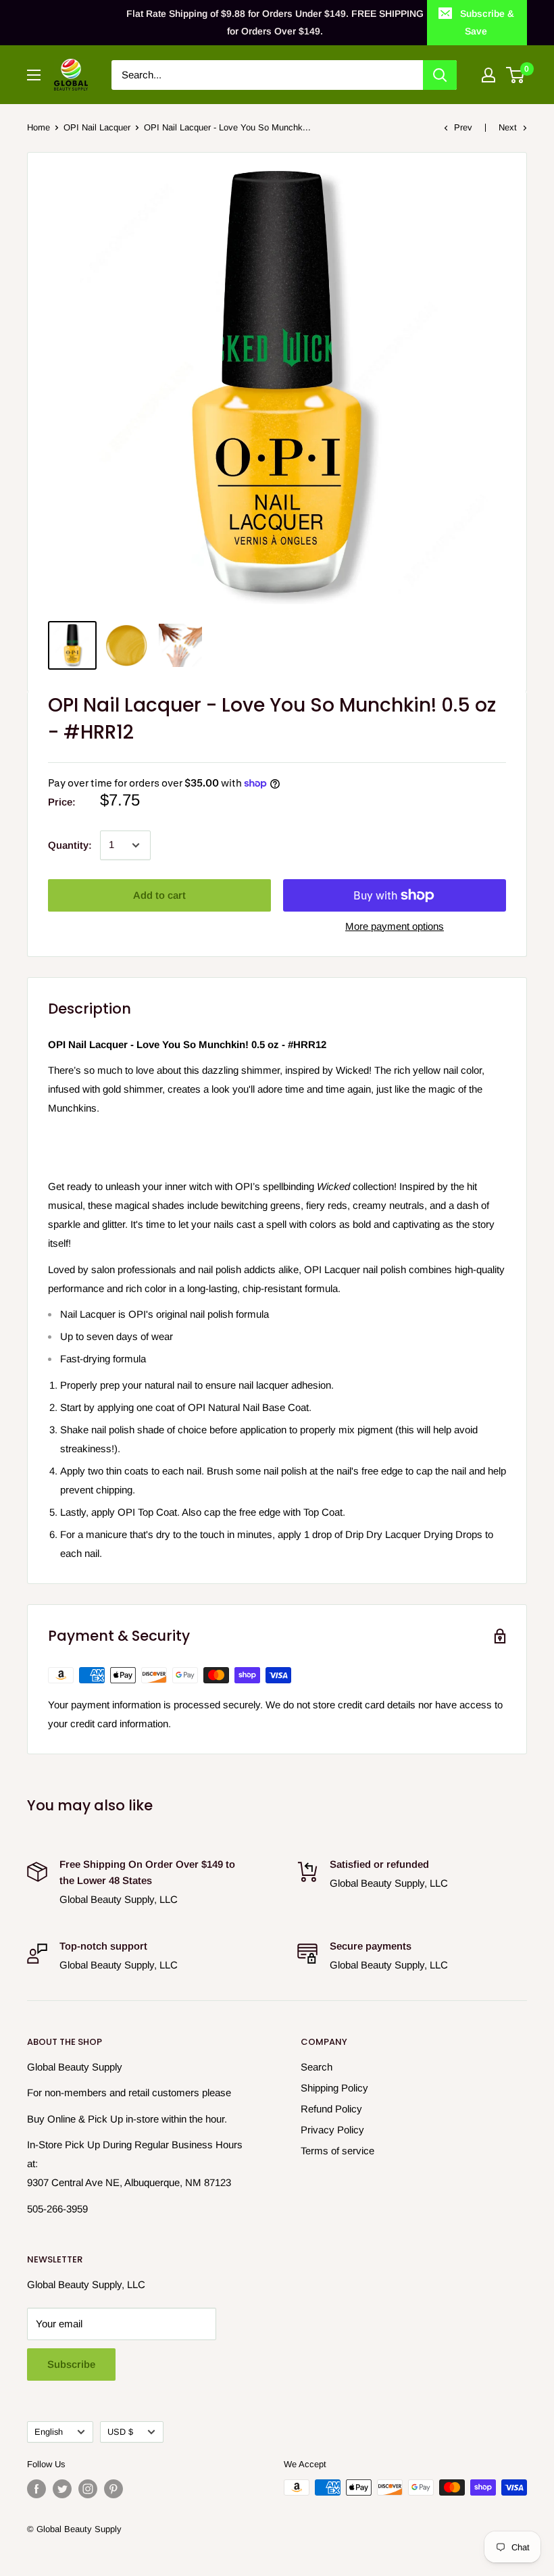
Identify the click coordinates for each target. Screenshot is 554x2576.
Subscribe (71, 2364)
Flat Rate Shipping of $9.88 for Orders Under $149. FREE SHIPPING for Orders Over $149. (275, 22)
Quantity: (70, 845)
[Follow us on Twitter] (62, 2489)
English (49, 2432)
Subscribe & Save (487, 22)
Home (39, 127)
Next (508, 127)
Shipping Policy (334, 2088)
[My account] (488, 75)
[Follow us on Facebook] (36, 2489)
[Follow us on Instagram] (88, 2489)
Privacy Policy (332, 2130)
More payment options (395, 926)
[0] (516, 75)
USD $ (120, 2432)
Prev (463, 127)
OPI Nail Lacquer (97, 127)
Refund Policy (331, 2109)
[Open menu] (34, 75)
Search (317, 2067)
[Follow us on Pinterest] (114, 2489)
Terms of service (337, 2151)
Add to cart (159, 895)
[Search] (440, 75)
